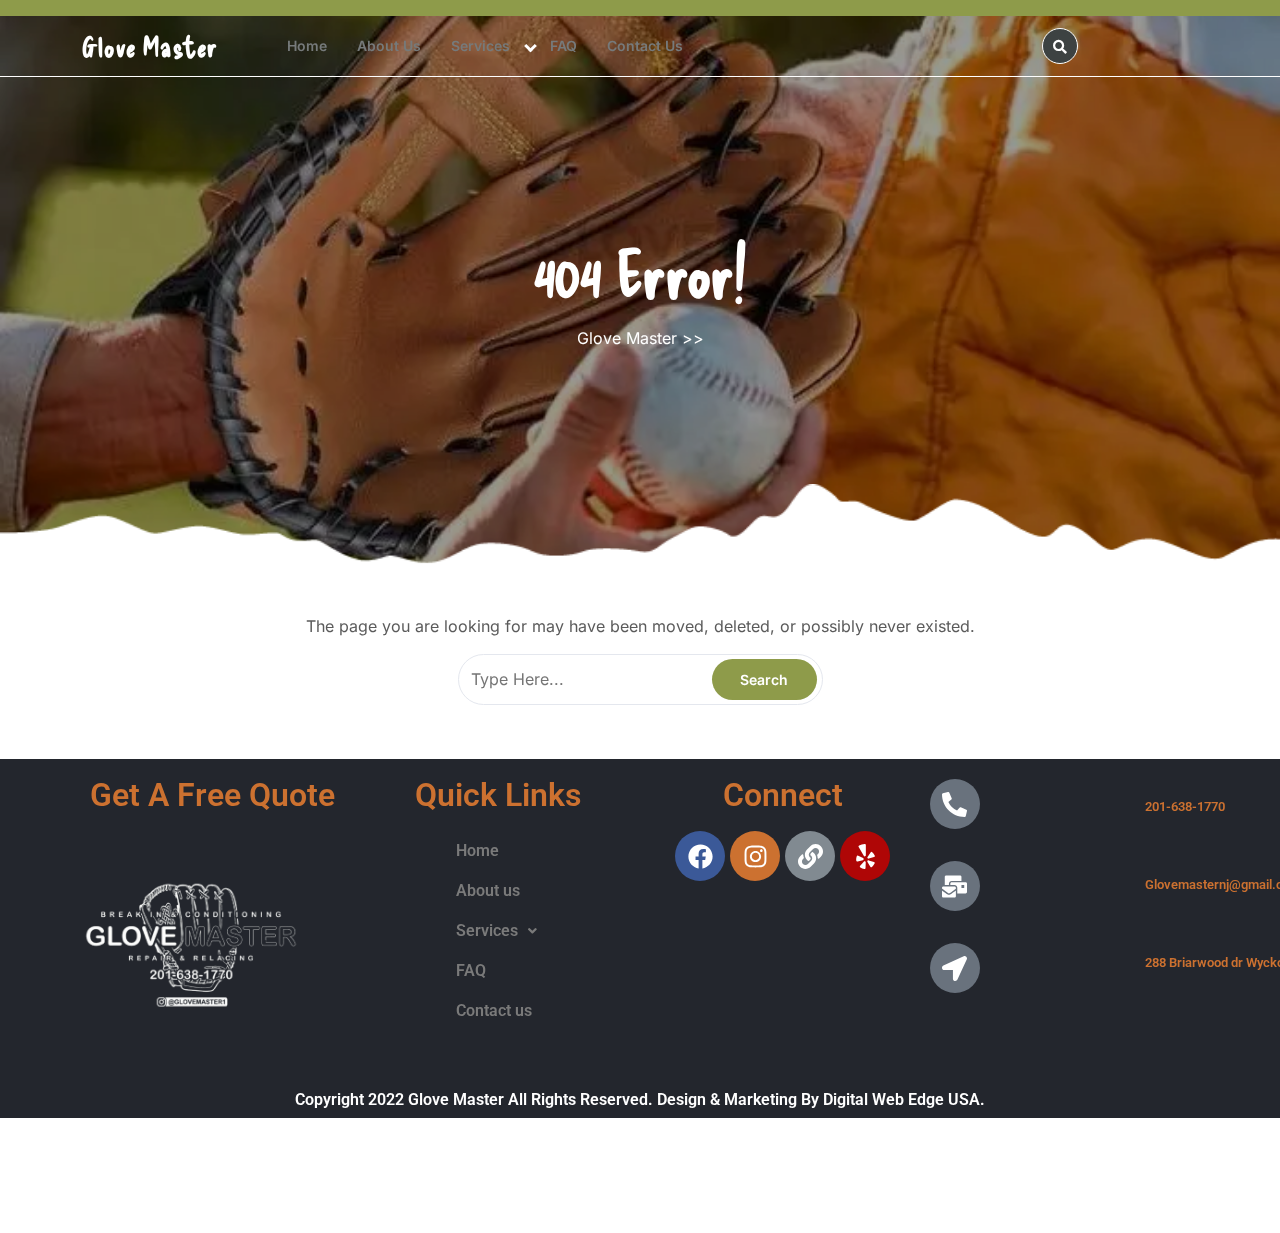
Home (307, 45)
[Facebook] (700, 856)
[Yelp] (865, 856)
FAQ (563, 45)
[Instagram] (755, 856)
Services (480, 45)
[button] (496, 931)
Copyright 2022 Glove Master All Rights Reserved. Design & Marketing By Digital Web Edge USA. (640, 1099)
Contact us (645, 45)
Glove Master (150, 46)
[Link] (810, 856)
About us (389, 45)
